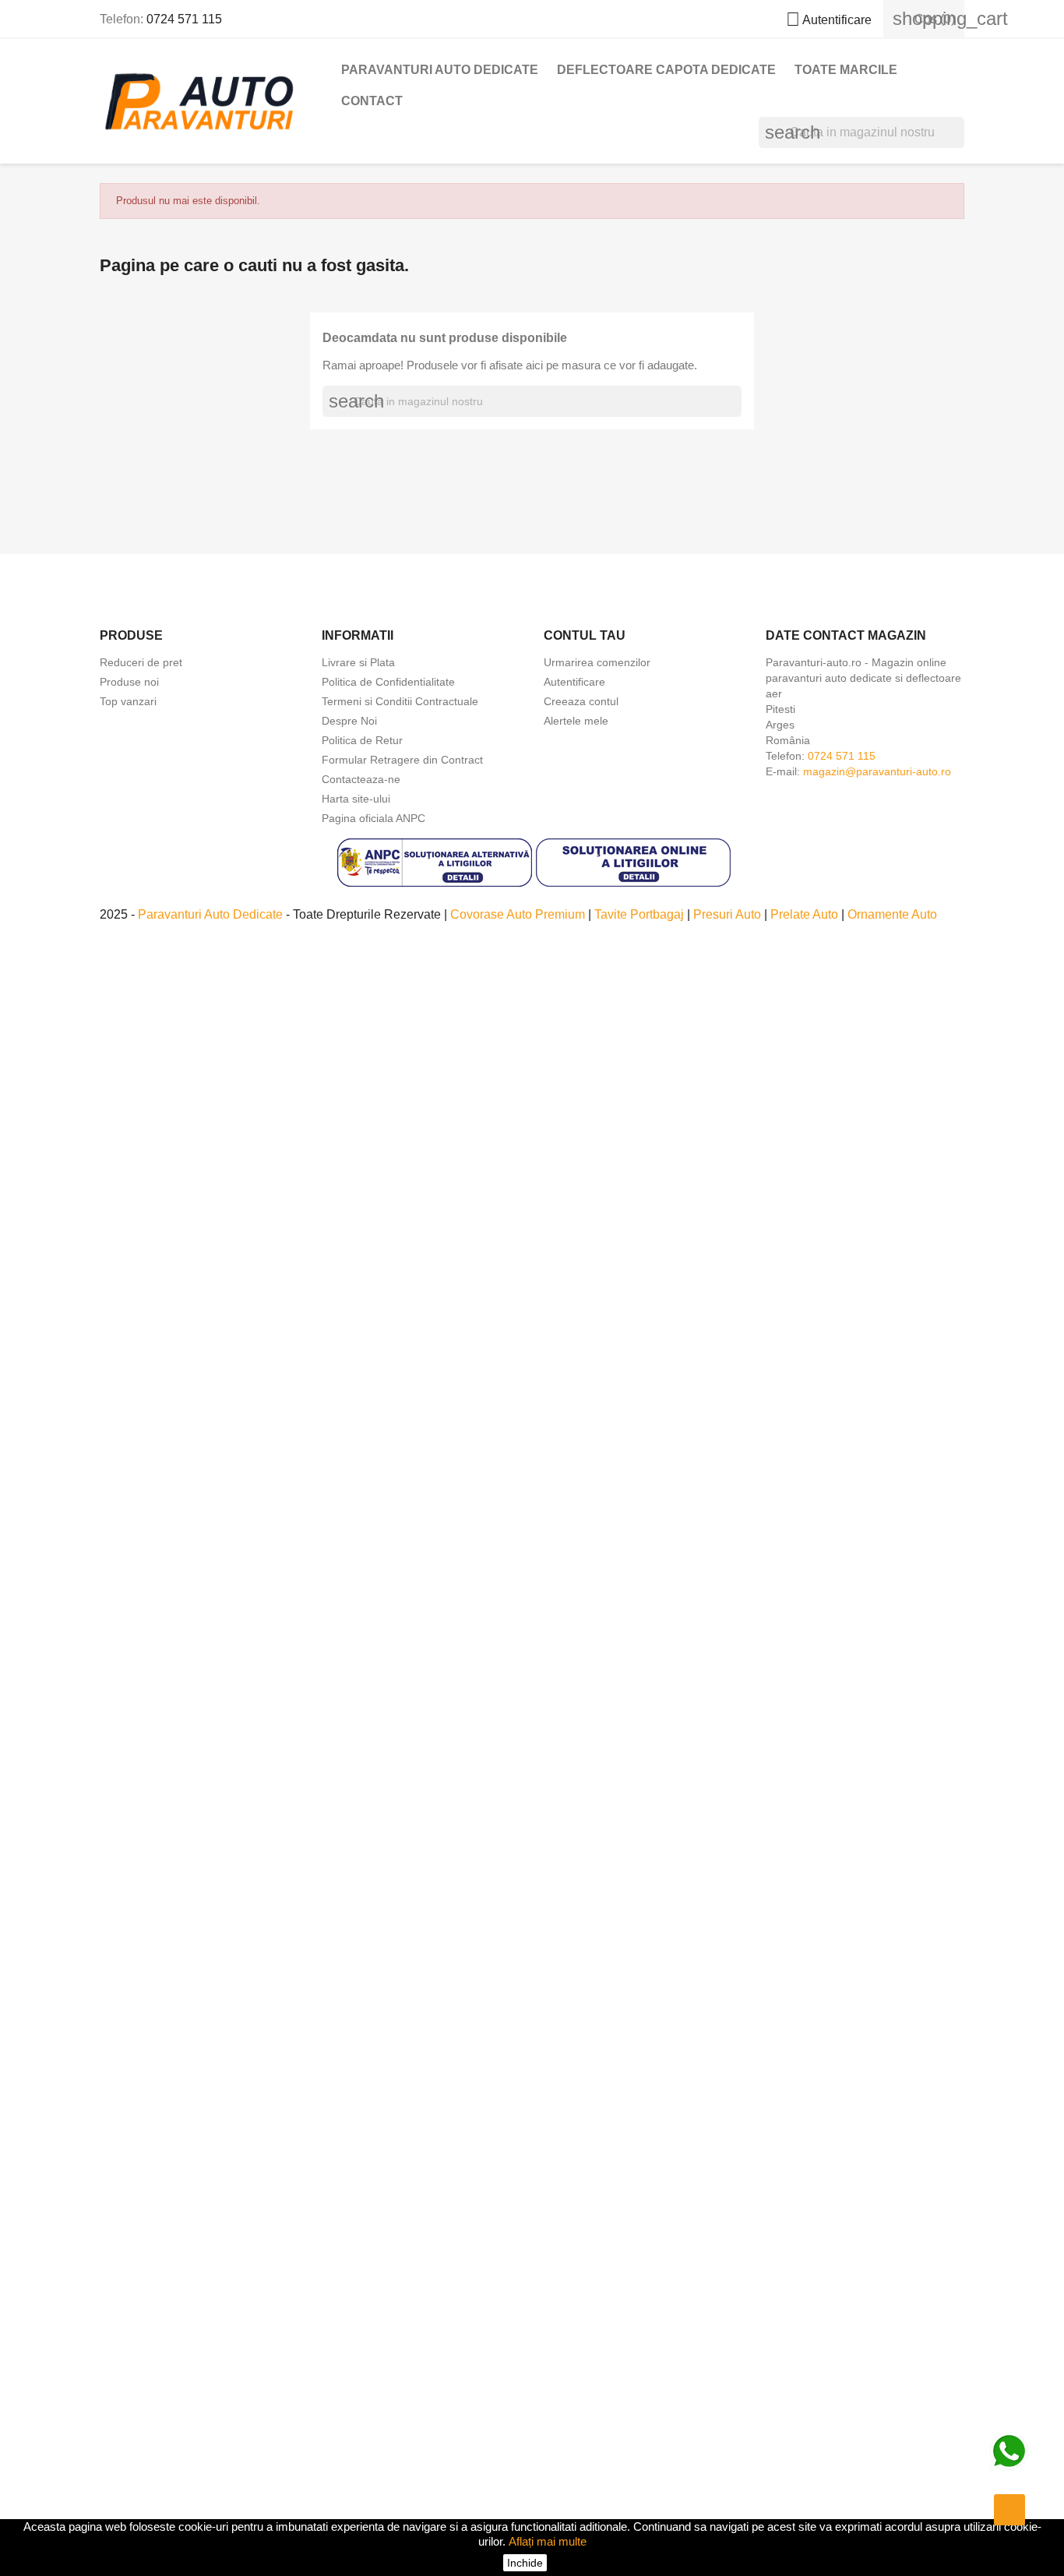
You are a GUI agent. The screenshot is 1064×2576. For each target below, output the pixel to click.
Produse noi (129, 682)
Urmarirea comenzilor (597, 662)
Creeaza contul (581, 701)
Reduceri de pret (141, 662)
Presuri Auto (729, 914)
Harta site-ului (356, 799)
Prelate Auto (806, 914)
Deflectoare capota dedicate (666, 70)
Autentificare (574, 682)
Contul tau (585, 635)
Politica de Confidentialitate (388, 682)
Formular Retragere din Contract (402, 760)
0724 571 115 (184, 19)
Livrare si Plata (358, 662)
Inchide (525, 2563)
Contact (372, 101)
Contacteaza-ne (361, 779)
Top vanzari (128, 701)
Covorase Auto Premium (519, 914)
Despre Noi (349, 721)
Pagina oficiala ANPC (373, 818)
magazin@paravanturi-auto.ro (877, 771)
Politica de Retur (362, 740)
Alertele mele (576, 721)
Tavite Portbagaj (641, 914)
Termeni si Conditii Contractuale (400, 701)
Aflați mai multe (548, 2541)
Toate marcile (846, 70)
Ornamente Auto (892, 914)
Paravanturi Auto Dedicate (212, 914)
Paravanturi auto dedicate (440, 70)
